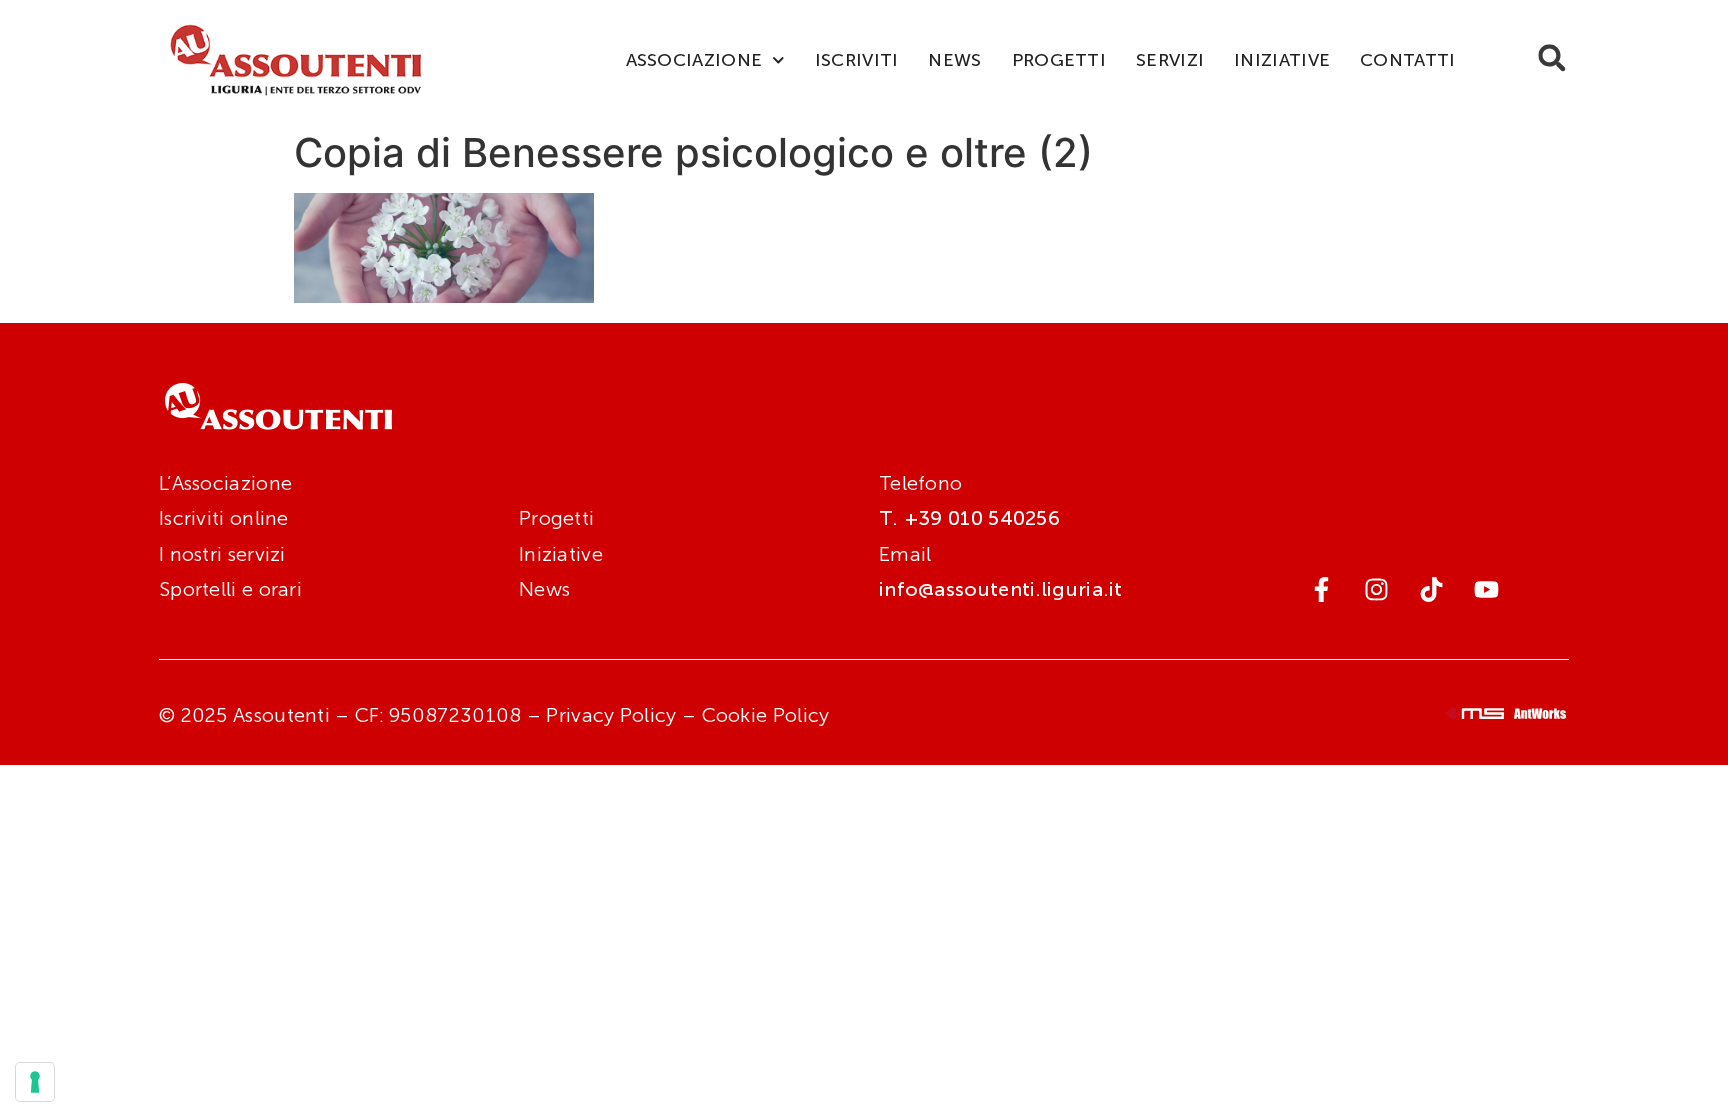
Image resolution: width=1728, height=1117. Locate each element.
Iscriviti (857, 60)
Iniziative (1282, 60)
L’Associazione (225, 483)
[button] (1551, 57)
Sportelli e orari (230, 589)
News (954, 60)
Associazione (694, 60)
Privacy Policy (611, 715)
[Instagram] (1377, 589)
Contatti (1407, 60)
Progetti (1059, 60)
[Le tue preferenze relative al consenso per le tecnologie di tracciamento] (35, 1082)
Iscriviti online (224, 518)
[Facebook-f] (1322, 589)
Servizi (1170, 60)
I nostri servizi (222, 554)
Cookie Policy (766, 715)
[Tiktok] (1432, 589)
